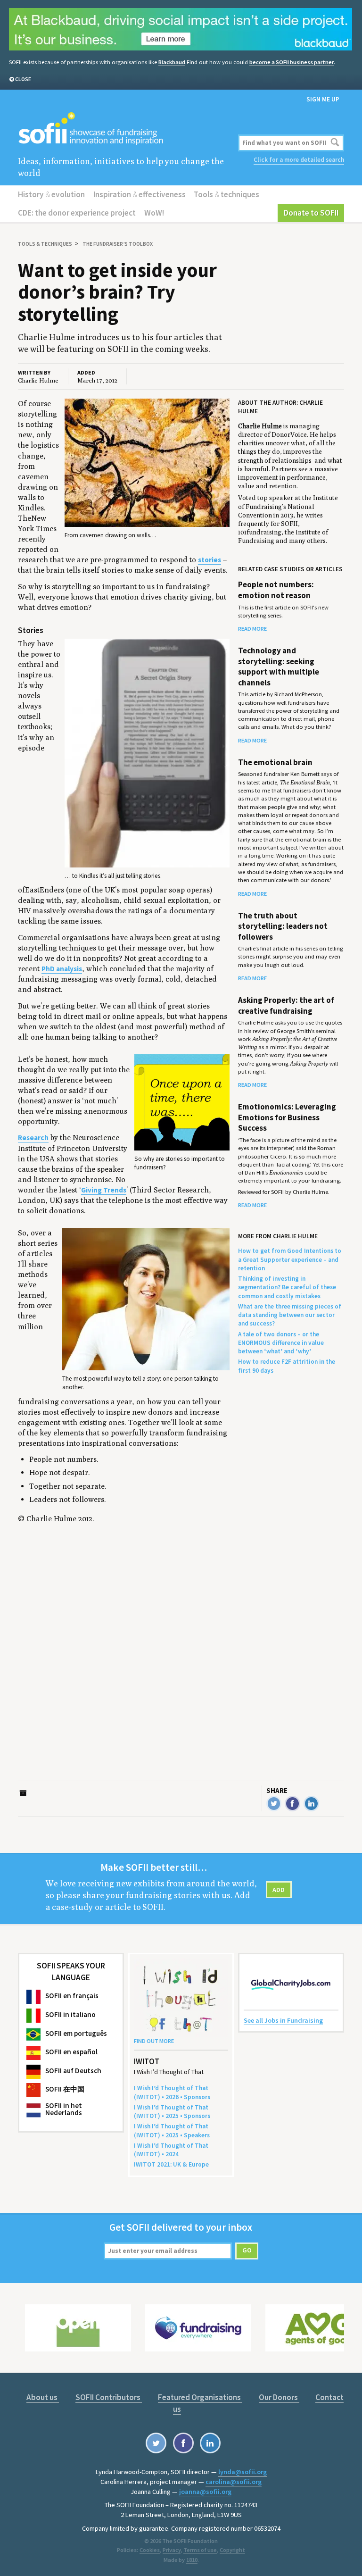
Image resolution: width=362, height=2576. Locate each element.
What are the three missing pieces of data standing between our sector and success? (290, 1315)
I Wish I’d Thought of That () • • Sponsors (172, 2092)
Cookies (150, 2550)
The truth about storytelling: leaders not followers (283, 926)
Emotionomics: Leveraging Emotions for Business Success (287, 1117)
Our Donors (279, 2397)
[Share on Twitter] (274, 1804)
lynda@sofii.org (243, 2472)
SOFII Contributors (109, 2397)
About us (43, 2397)
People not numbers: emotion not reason (276, 590)
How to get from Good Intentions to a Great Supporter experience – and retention (290, 1259)
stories (210, 560)
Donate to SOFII (311, 213)
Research (33, 1138)
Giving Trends (104, 1190)
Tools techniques (226, 194)
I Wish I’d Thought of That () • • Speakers (172, 2130)
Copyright (232, 2550)
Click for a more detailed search (299, 160)
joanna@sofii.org (205, 2492)
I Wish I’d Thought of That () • (171, 2150)
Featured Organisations (200, 2397)
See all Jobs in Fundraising (283, 2020)
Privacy (172, 2550)
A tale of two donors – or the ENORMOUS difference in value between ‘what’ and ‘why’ (281, 1343)
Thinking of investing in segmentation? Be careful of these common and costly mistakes (287, 1287)
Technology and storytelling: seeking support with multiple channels (279, 666)
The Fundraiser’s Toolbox (118, 244)
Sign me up (323, 99)
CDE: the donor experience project (77, 213)
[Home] (126, 129)
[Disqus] (126, 1663)
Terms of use (200, 2550)
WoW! (154, 213)
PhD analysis (62, 969)
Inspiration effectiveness (140, 194)
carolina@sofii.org (234, 2482)
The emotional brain (275, 762)
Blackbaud (172, 62)
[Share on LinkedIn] (311, 1804)
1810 (192, 2560)
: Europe (171, 2164)
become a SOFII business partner (292, 62)
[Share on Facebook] (292, 1804)
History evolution (51, 194)
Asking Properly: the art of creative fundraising (286, 1005)
